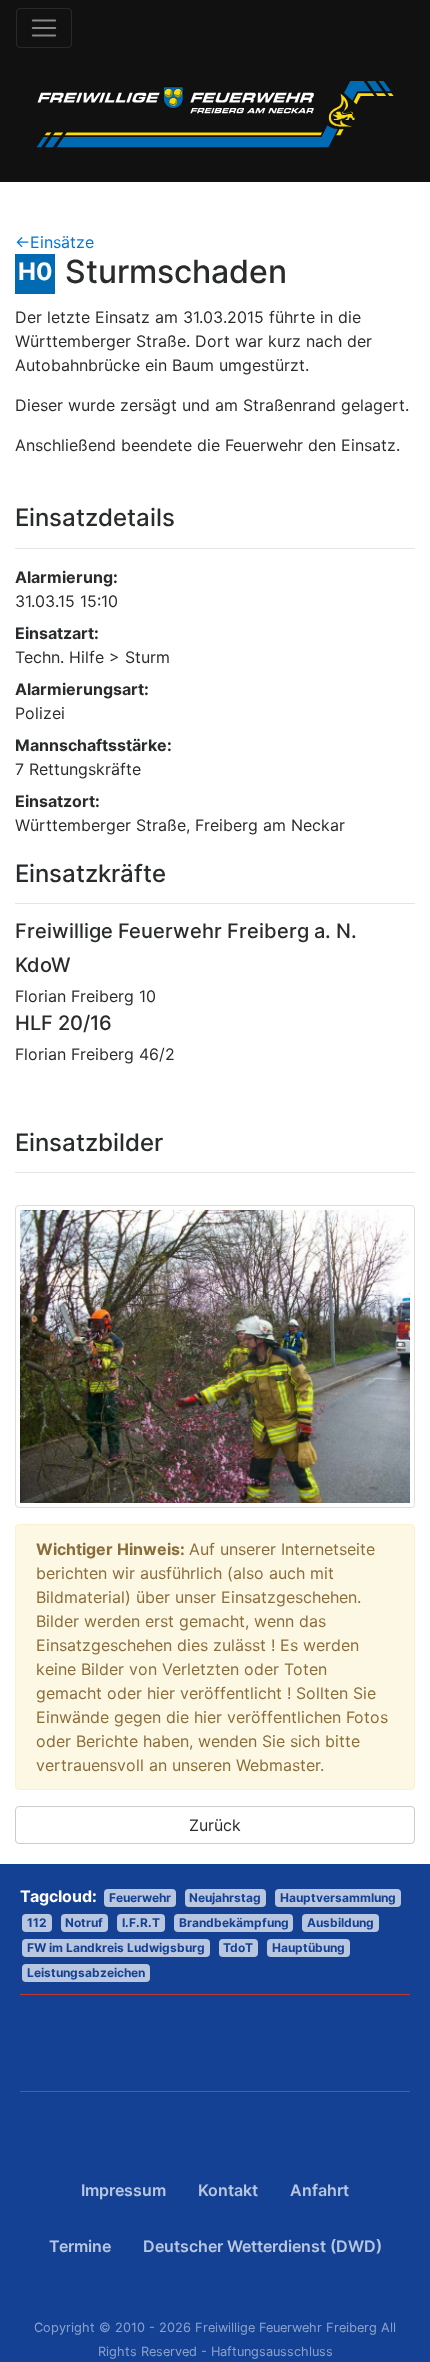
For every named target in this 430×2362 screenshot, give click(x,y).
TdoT (238, 1947)
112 (37, 1922)
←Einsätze (54, 242)
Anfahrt (319, 2190)
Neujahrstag (225, 1897)
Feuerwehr (140, 1897)
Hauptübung (308, 1947)
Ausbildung (340, 1922)
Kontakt (228, 2190)
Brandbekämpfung (234, 1922)
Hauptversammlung (338, 1897)
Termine (80, 2246)
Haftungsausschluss (272, 2351)
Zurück (215, 1825)
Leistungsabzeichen (86, 1972)
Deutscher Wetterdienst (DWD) (262, 2246)
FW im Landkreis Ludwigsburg (116, 1947)
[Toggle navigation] (44, 28)
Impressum (123, 2190)
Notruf (84, 1922)
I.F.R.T (141, 1922)
